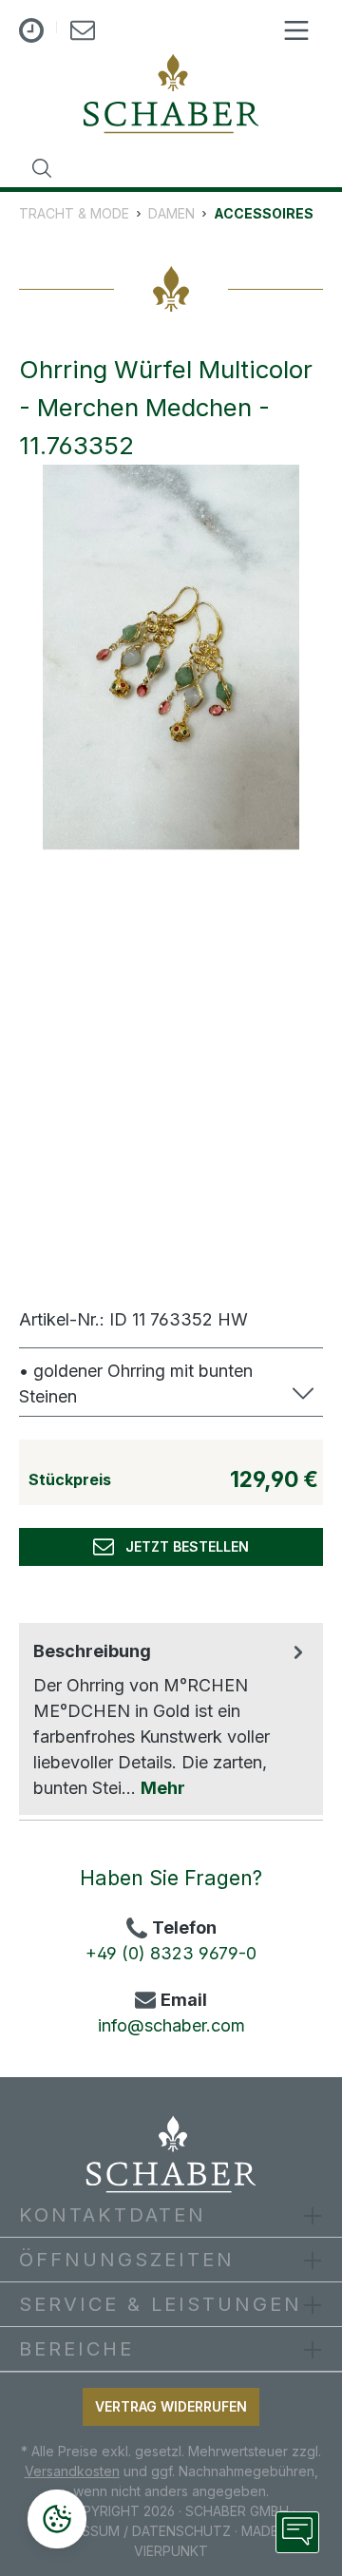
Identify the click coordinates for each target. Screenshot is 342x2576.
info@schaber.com (171, 2025)
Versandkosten (72, 2471)
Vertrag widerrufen (171, 2406)
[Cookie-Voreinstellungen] (57, 2519)
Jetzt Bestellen (181, 1546)
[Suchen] (42, 168)
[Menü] (296, 30)
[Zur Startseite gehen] (171, 94)
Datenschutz (181, 2531)
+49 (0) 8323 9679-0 (171, 1953)
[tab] (171, 1719)
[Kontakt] (83, 34)
